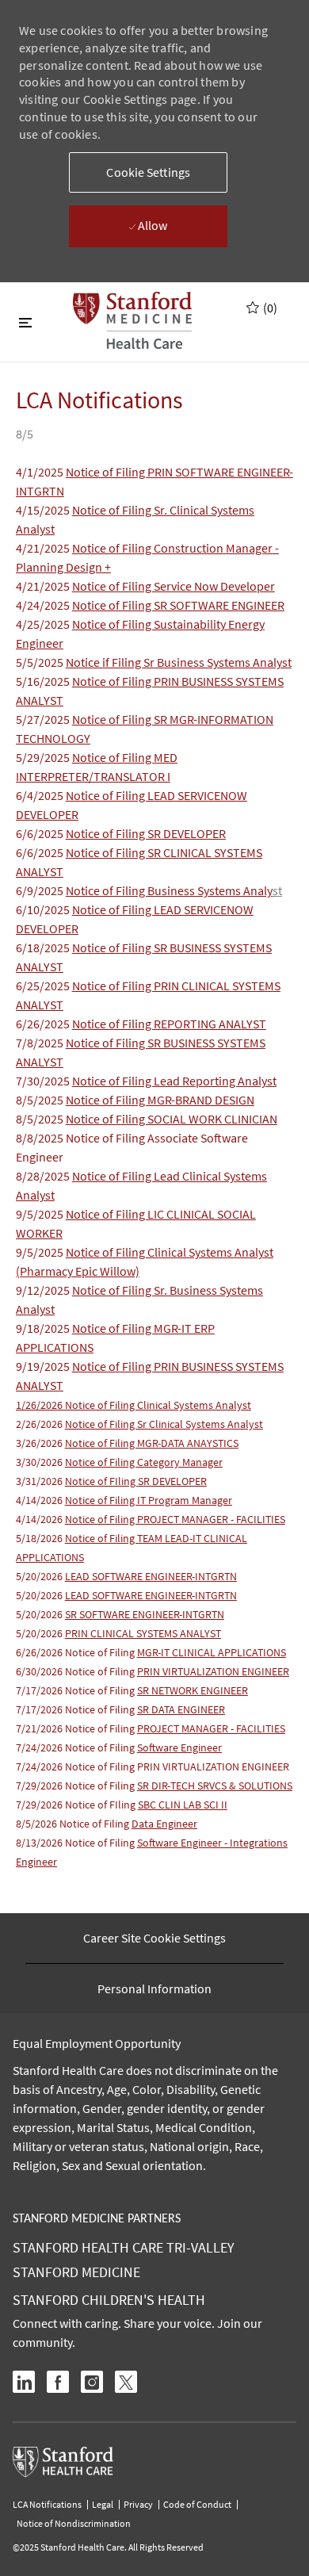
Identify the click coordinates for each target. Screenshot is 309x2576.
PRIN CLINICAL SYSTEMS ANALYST (143, 1633)
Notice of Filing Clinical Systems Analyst (134, 1405)
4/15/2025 (44, 510)
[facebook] (58, 2382)
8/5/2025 (41, 1100)
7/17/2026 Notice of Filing (132, 1690)
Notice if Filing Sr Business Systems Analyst (179, 662)
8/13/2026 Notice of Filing (76, 1843)
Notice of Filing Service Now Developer (174, 586)
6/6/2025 (41, 833)
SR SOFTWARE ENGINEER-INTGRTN (145, 1614)
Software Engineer (179, 1747)
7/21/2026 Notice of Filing (76, 1728)
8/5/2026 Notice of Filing (74, 1824)
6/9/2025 (41, 890)
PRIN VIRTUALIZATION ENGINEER (213, 1671)
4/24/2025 (44, 605)
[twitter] (126, 2382)
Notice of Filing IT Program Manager (149, 1500)
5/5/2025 (41, 662)
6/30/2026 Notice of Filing (76, 1671)
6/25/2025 (44, 986)
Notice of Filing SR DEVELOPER (146, 833)
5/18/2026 (40, 1538)
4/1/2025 (41, 472)
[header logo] (132, 320)
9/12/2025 (44, 1290)
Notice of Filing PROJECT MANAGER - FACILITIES (175, 1519)
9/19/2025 (44, 1366)
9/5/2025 (41, 1214)
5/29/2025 (44, 757)
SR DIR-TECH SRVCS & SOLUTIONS (215, 1786)
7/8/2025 (41, 1043)
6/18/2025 (44, 947)
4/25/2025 (44, 624)
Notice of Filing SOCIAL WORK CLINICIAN (172, 1119)
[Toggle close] (25, 322)
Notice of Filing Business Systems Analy (169, 890)
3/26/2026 (40, 1443)
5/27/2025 (44, 719)
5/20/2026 (40, 1576)
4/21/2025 (44, 548)
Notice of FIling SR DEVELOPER (136, 1481)
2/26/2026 (40, 1424)
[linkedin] (24, 2382)
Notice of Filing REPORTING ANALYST (169, 1024)
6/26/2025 (44, 1024)
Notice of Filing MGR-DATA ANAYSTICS (152, 1443)
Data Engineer (164, 1824)
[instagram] (92, 2382)
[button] (148, 172)
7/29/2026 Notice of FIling (77, 1805)
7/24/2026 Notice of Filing (76, 1747)
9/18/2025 (44, 1328)
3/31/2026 (40, 1481)
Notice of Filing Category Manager (144, 1462)
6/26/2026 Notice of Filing (76, 1652)
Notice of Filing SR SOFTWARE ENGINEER (178, 605)
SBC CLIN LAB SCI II (183, 1805)
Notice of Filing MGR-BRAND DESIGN (160, 1100)
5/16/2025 (44, 681)
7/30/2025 (44, 1081)
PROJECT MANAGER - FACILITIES (211, 1728)
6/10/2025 (44, 909)
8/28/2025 (44, 1176)
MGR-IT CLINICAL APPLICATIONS (212, 1652)
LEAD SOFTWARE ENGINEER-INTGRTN (151, 1576)
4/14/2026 (40, 1500)
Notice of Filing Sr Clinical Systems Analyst (164, 1424)
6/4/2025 (41, 795)
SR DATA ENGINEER (181, 1709)
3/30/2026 (40, 1462)
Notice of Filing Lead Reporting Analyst (174, 1081)
